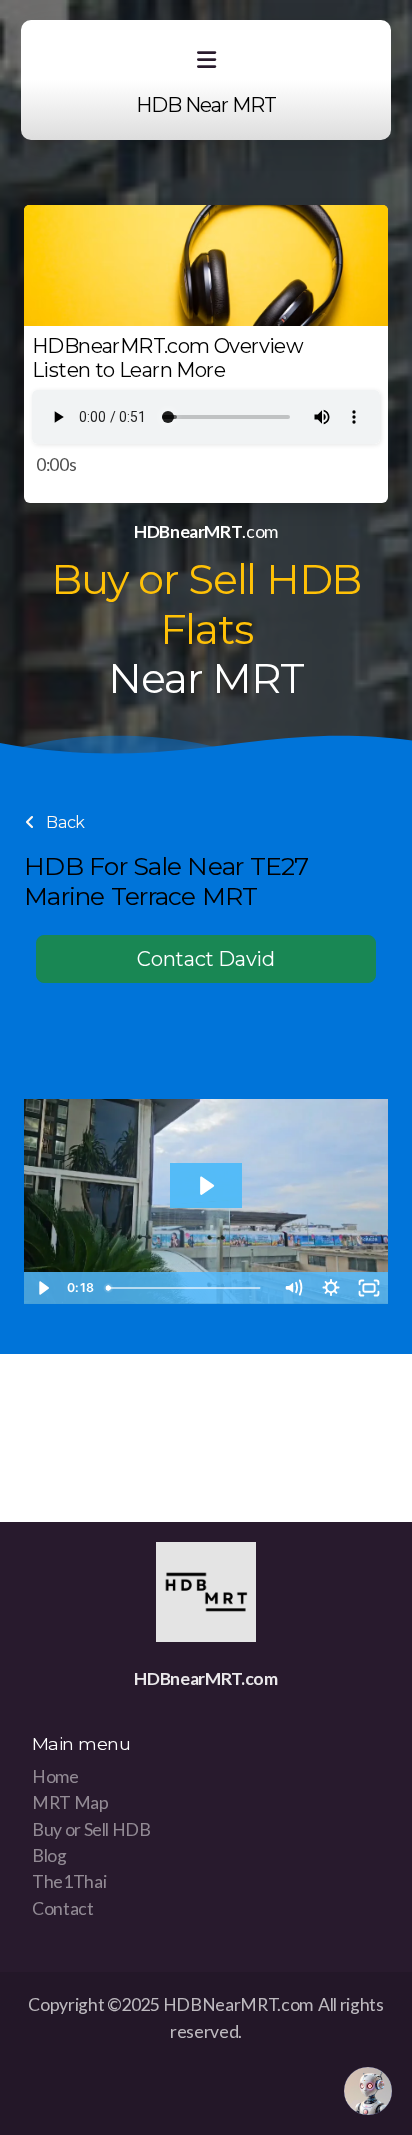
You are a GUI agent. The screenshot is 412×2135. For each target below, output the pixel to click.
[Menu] (206, 60)
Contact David (205, 959)
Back (64, 822)
